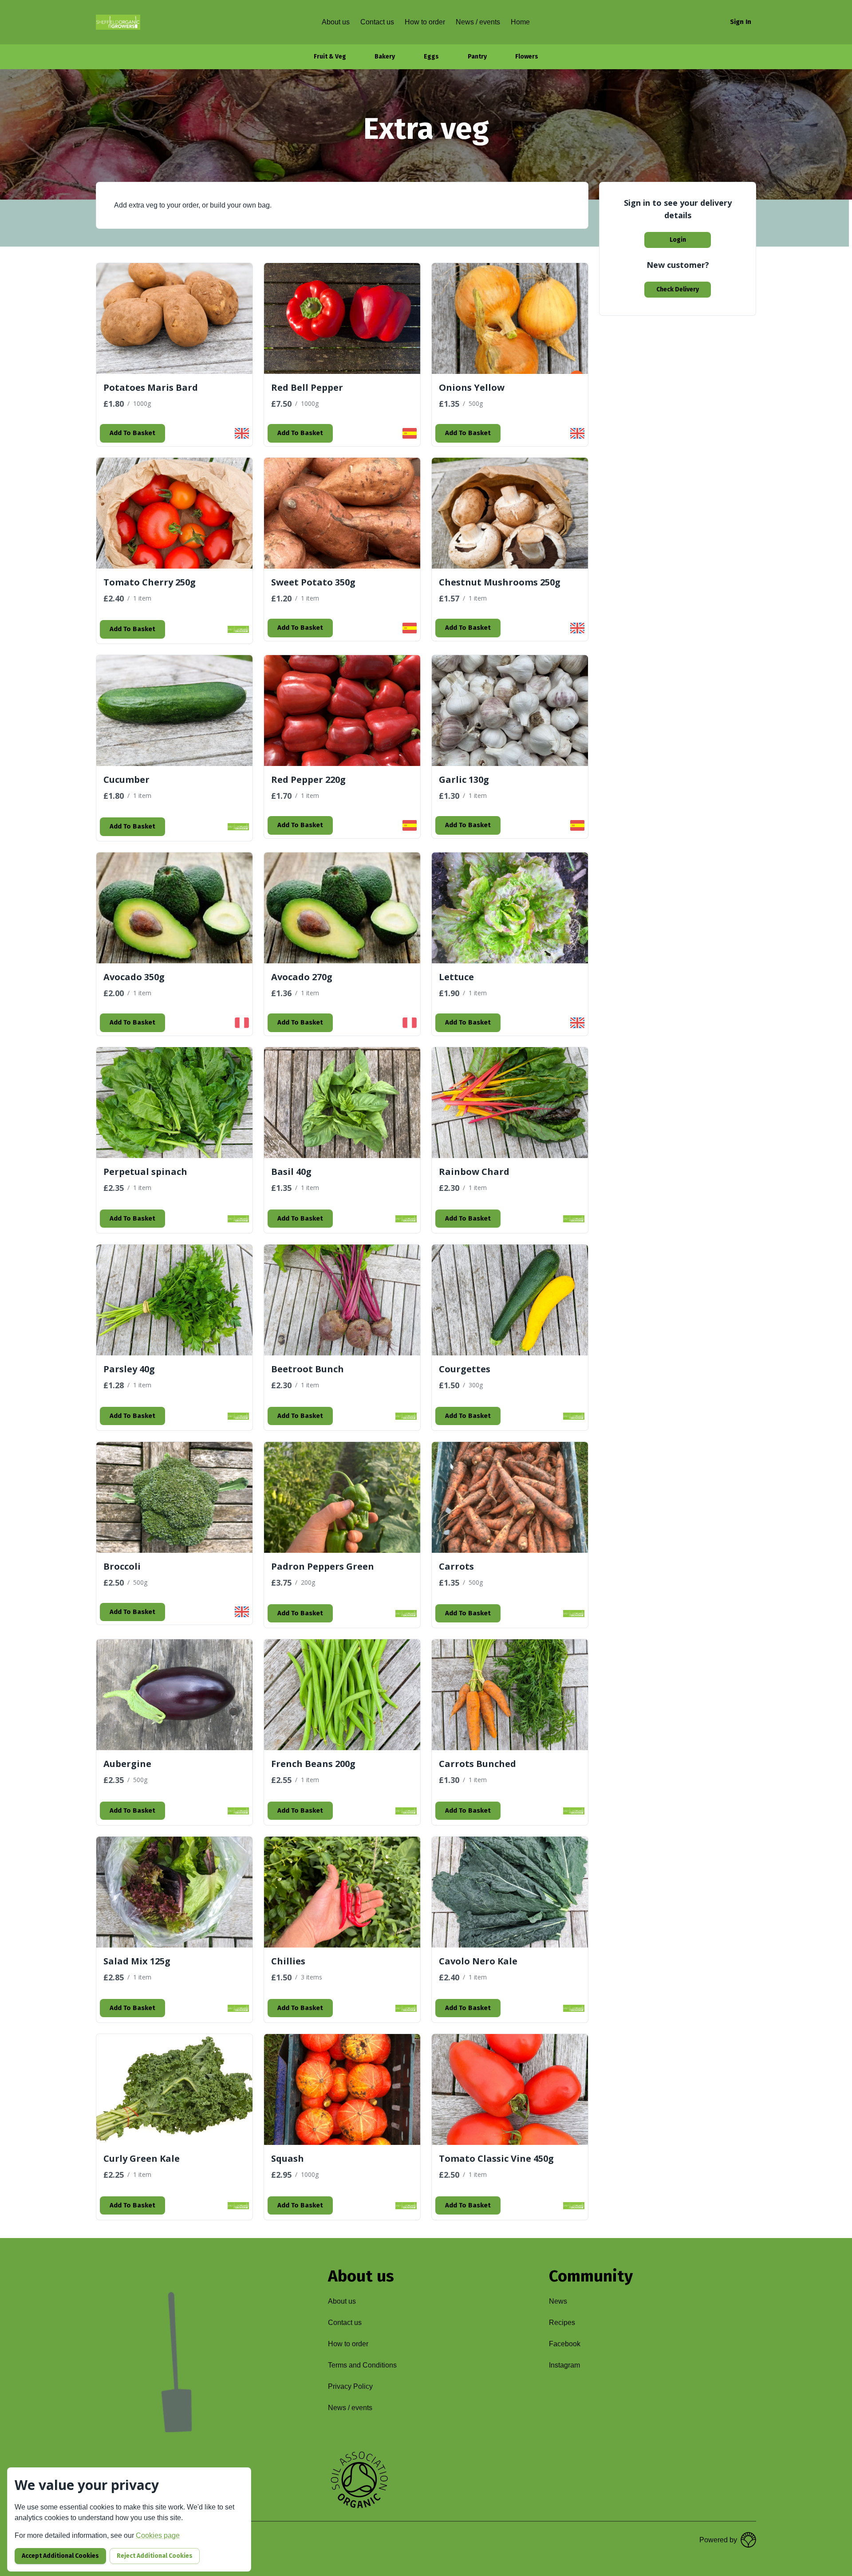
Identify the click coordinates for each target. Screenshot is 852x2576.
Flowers (527, 57)
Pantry (477, 57)
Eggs (431, 57)
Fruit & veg (330, 57)
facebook (565, 2344)
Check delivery (678, 289)
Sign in (741, 22)
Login (678, 240)
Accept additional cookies (60, 2556)
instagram (564, 2365)
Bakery (385, 57)
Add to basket (132, 433)
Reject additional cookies (155, 2556)
